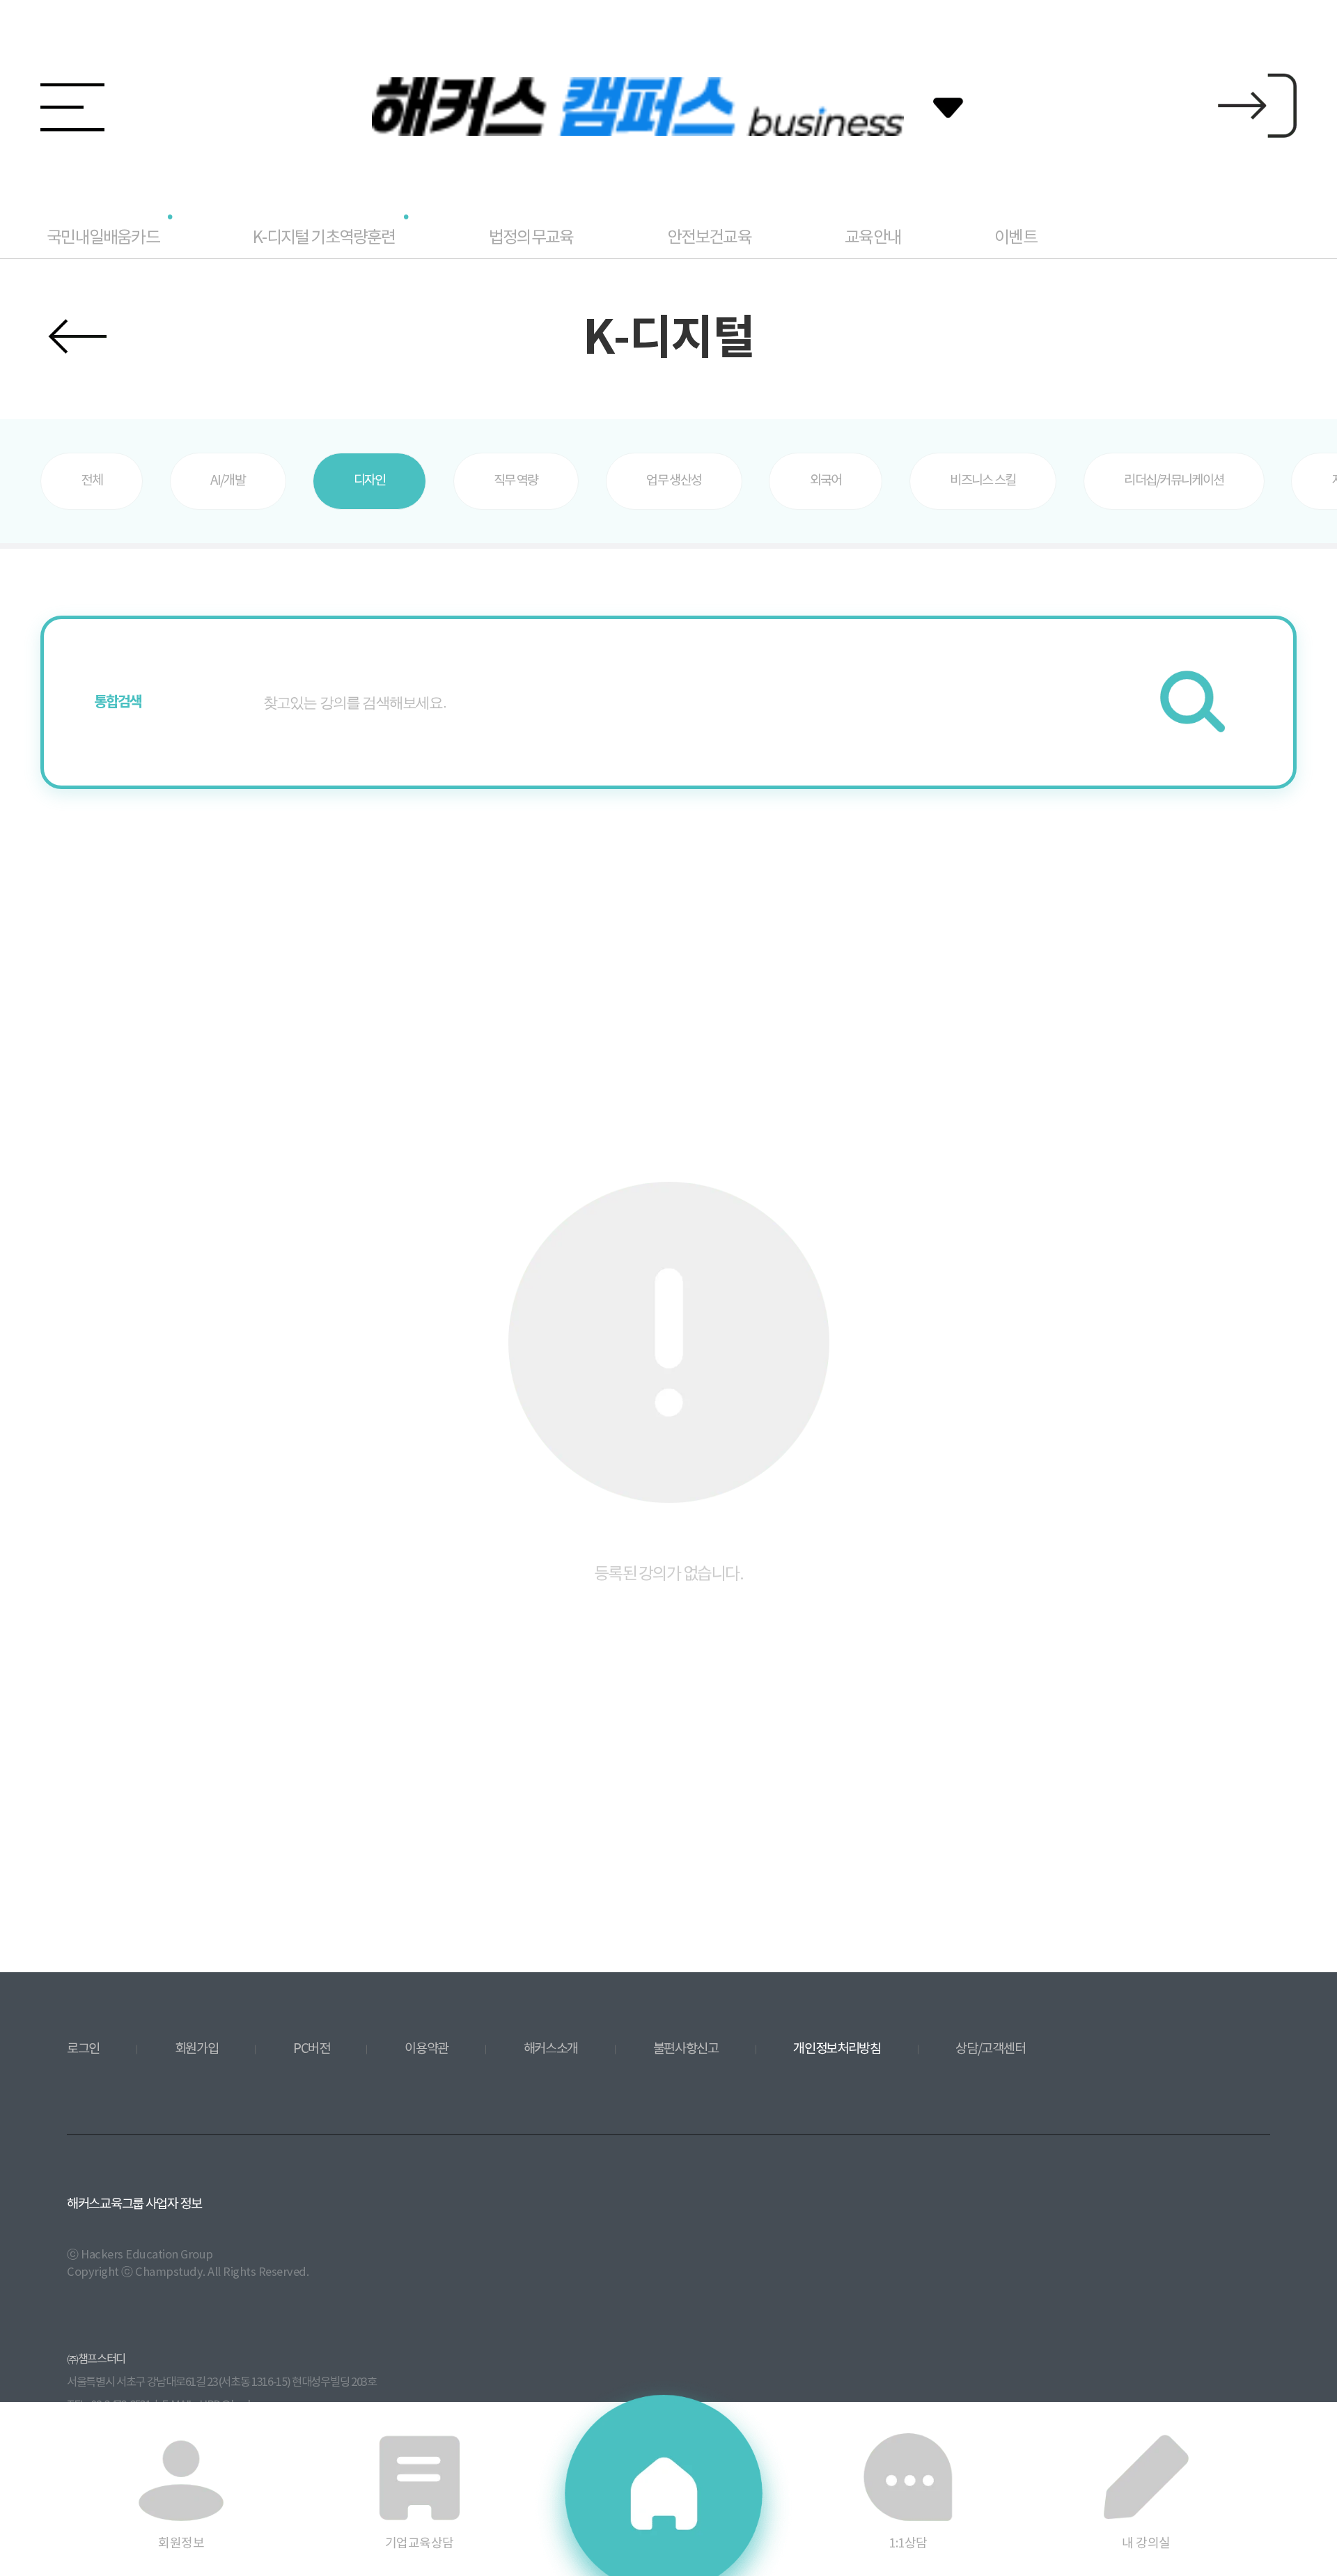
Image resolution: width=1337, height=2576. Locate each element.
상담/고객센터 (990, 2049)
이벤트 (1016, 238)
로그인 (83, 2049)
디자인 (370, 481)
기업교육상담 (420, 2543)
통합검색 (118, 702)
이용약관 (427, 2049)
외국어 (826, 481)
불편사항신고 (686, 2049)
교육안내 (873, 238)
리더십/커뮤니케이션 (1174, 481)
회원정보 (181, 2543)
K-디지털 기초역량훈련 (324, 238)
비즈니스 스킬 (983, 481)
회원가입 (197, 2049)
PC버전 (312, 2049)
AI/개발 (228, 481)
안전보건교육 (709, 238)
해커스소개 (551, 2049)
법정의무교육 (531, 238)
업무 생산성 (674, 481)
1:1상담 (908, 2543)
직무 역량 (516, 481)
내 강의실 (1146, 2543)
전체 (92, 481)
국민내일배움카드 (103, 238)
